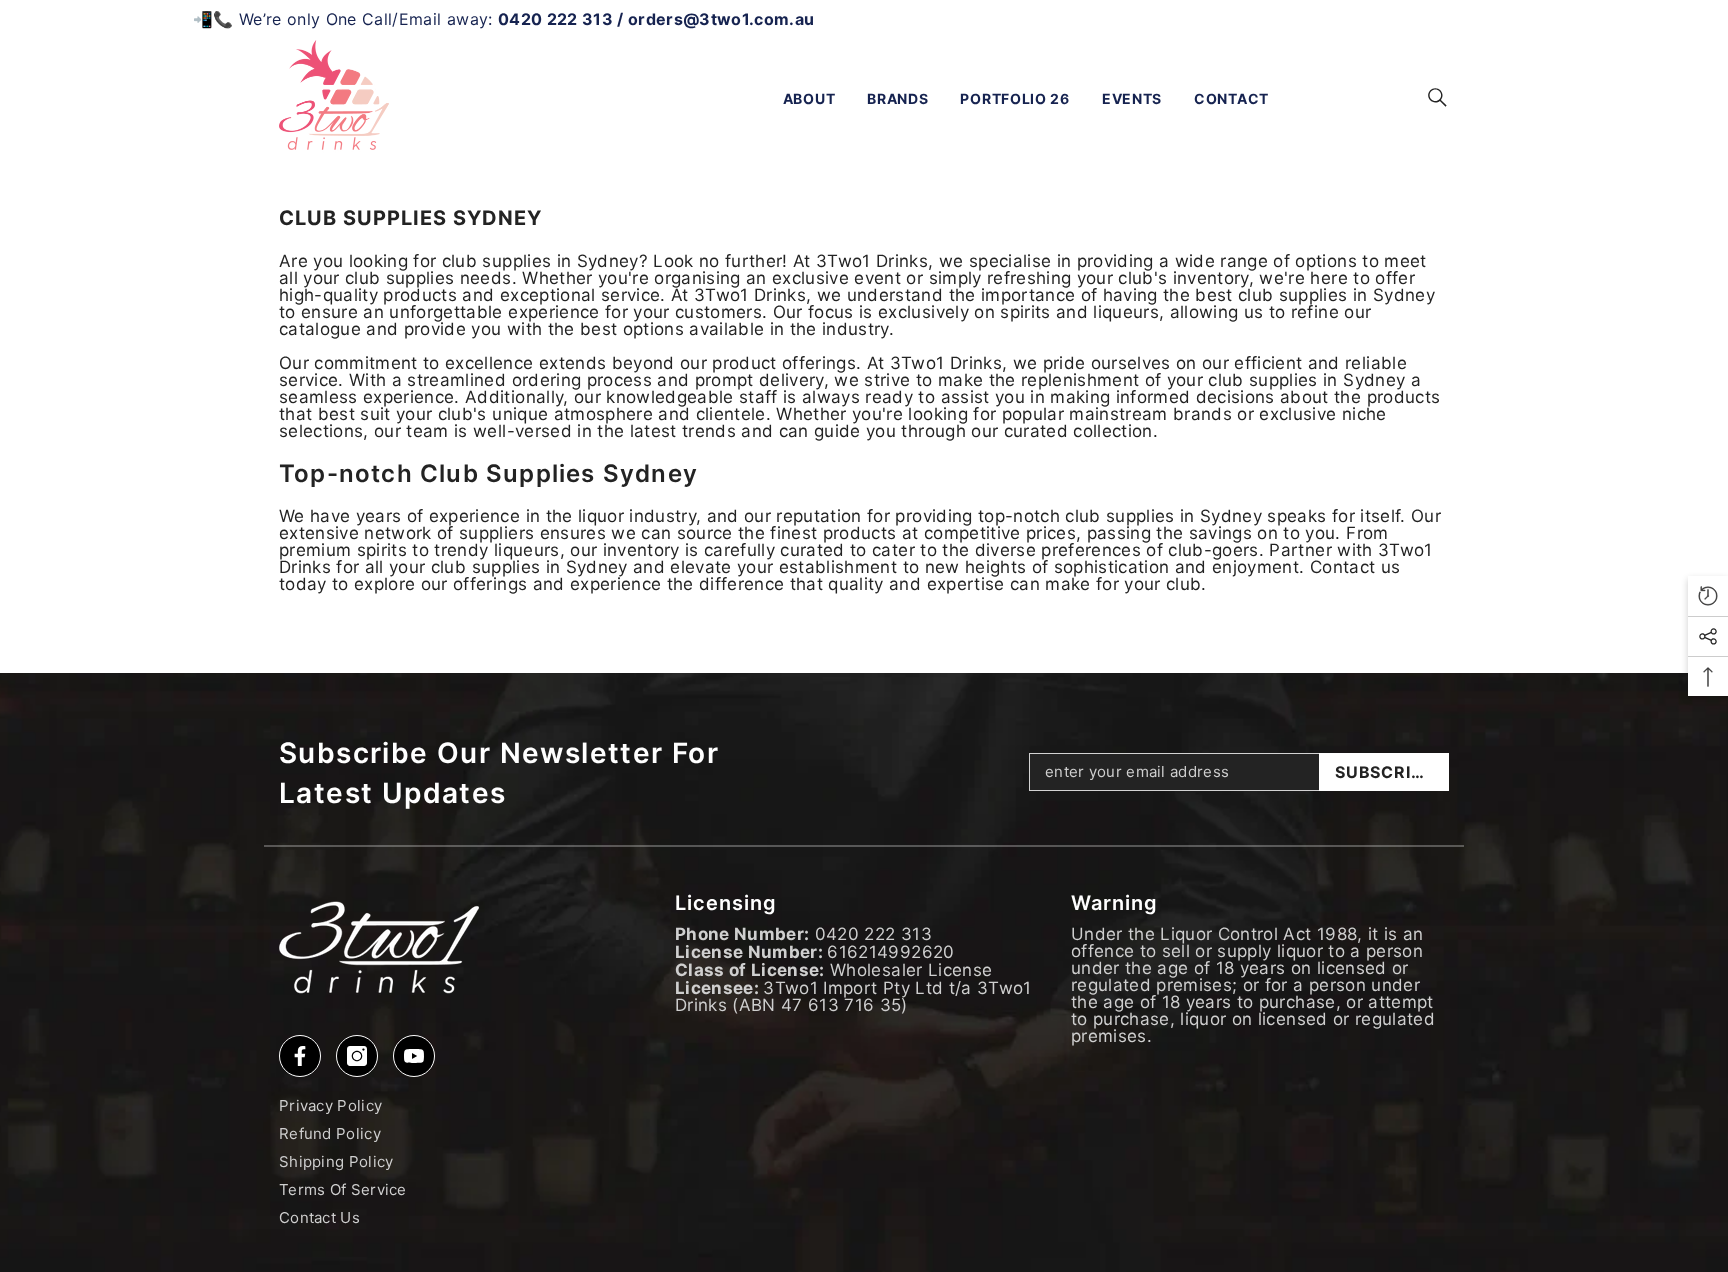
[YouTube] (414, 1056)
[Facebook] (300, 1056)
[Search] (1437, 97)
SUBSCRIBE (1384, 772)
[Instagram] (357, 1056)
